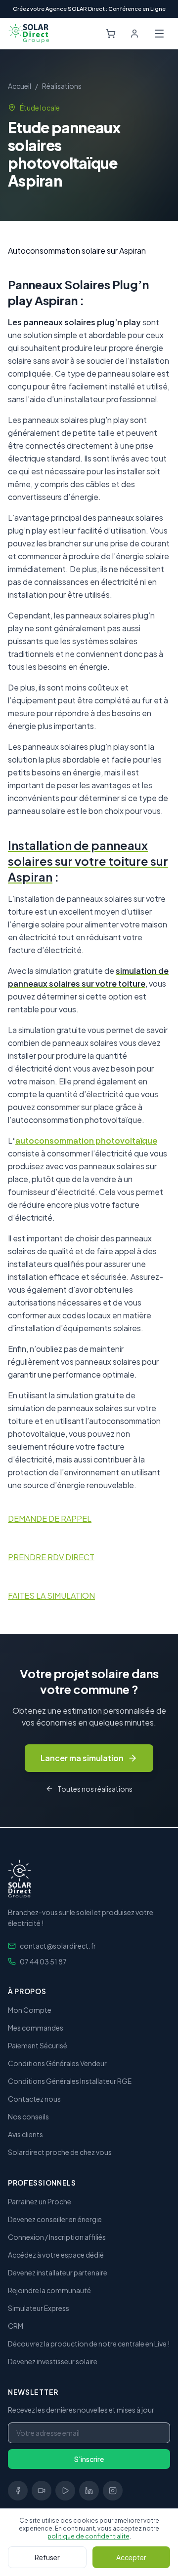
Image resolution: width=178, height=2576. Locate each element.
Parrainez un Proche (40, 2201)
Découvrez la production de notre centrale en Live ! (89, 2344)
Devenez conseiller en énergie (55, 2219)
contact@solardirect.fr (58, 1946)
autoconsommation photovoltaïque (86, 1140)
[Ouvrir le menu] (159, 34)
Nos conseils (28, 2116)
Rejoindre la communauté (49, 2290)
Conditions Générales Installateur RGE (70, 2081)
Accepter (131, 2557)
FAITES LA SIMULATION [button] (51, 1596)
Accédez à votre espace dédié (56, 2255)
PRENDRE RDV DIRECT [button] (51, 1557)
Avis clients (25, 2134)
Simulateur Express (39, 2308)
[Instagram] (113, 2491)
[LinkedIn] (89, 2491)
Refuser (47, 2557)
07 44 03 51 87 (43, 1961)
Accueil (20, 86)
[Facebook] (18, 2491)
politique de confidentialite (89, 2536)
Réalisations (62, 86)
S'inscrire (89, 2459)
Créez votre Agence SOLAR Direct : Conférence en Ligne (89, 9)
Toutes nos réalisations (95, 1789)
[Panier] (111, 34)
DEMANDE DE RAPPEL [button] (50, 1519)
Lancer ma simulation (82, 1758)
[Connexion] (134, 34)
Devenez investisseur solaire (53, 2361)
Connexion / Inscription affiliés (57, 2237)
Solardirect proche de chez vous (60, 2152)
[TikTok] (42, 2491)
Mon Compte (30, 2010)
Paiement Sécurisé (38, 2045)
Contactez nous (34, 2099)
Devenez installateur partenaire (58, 2272)
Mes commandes (36, 2028)
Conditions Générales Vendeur (57, 2063)
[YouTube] (65, 2491)
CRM (16, 2326)
